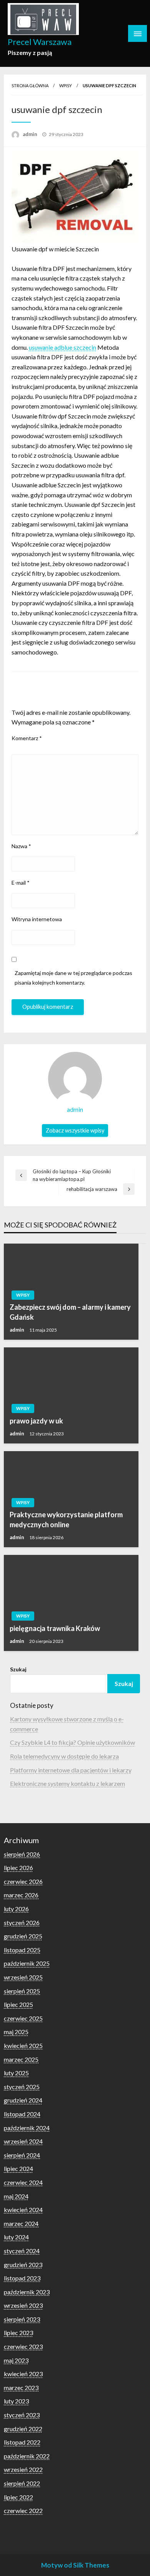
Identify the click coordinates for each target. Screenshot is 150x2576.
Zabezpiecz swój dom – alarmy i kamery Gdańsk (70, 1312)
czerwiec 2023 (23, 2346)
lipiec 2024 (18, 2168)
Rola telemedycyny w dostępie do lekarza (64, 1756)
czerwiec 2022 (23, 2510)
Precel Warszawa (40, 42)
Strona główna (30, 86)
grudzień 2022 (23, 2429)
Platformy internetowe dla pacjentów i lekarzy (71, 1770)
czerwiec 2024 (23, 2182)
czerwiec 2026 (23, 1881)
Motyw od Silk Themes (75, 2565)
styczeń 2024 (22, 2251)
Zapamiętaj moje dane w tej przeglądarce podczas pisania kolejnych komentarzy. (73, 978)
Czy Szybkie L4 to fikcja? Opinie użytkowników (72, 1742)
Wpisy (66, 86)
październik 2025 (27, 1963)
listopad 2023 (22, 2278)
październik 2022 (27, 2456)
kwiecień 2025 (23, 2045)
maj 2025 (16, 2032)
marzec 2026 (21, 1895)
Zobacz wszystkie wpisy (75, 1130)
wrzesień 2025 (23, 1977)
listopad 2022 (22, 2442)
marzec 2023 (21, 2387)
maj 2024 (16, 2196)
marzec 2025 (21, 2059)
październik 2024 (27, 2128)
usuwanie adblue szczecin (62, 347)
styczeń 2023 (22, 2415)
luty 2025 (16, 2073)
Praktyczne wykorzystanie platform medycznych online (66, 1519)
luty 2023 (16, 2401)
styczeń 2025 (22, 2087)
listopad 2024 (22, 2114)
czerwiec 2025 (23, 2018)
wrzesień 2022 (23, 2469)
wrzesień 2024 (23, 2141)
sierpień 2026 (22, 1854)
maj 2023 (16, 2360)
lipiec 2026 (18, 1868)
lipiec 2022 (18, 2497)
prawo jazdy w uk (36, 1421)
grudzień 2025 (23, 1936)
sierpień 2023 (22, 2319)
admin (31, 134)
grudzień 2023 (23, 2265)
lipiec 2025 (18, 2004)
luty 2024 (16, 2237)
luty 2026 (16, 1909)
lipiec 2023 (18, 2333)
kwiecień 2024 (23, 2210)
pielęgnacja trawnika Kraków (55, 1628)
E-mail (21, 883)
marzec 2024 (21, 2223)
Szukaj (18, 1669)
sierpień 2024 (22, 2155)
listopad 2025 (22, 1950)
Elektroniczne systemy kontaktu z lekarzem (67, 1783)
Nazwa (21, 846)
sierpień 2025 (22, 1991)
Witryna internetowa (37, 919)
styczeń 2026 (22, 1922)
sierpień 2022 (22, 2483)
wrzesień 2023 (23, 2305)
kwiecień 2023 (23, 2374)
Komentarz (27, 738)
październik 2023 (27, 2292)
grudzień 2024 (23, 2100)
